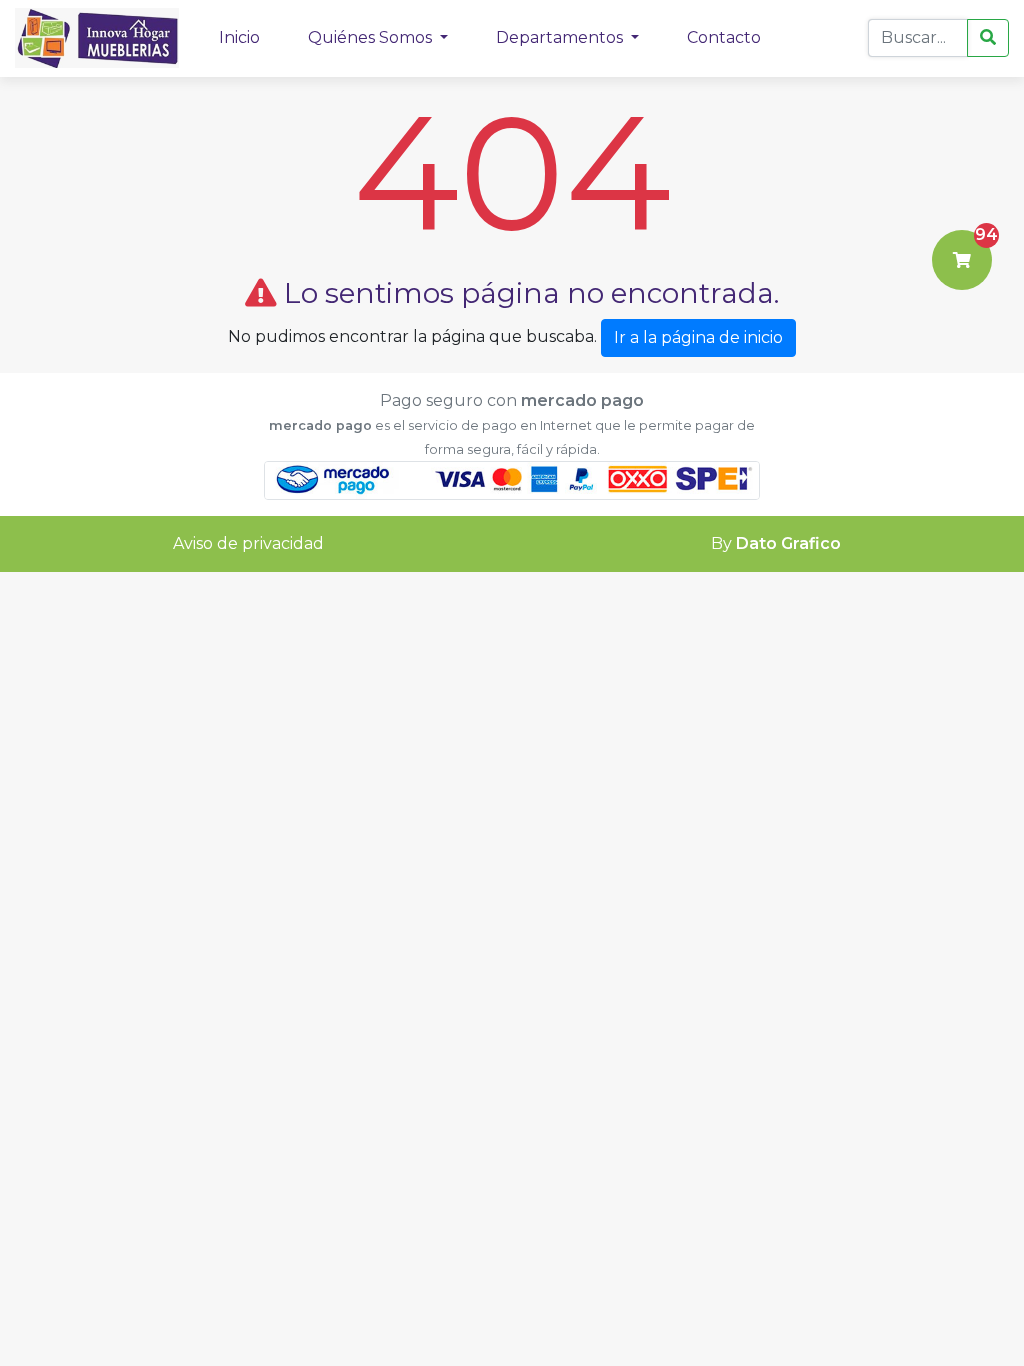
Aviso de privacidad (248, 543)
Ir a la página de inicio (698, 337)
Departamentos (561, 37)
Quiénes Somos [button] (372, 37)
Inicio (239, 37)
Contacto (724, 37)
